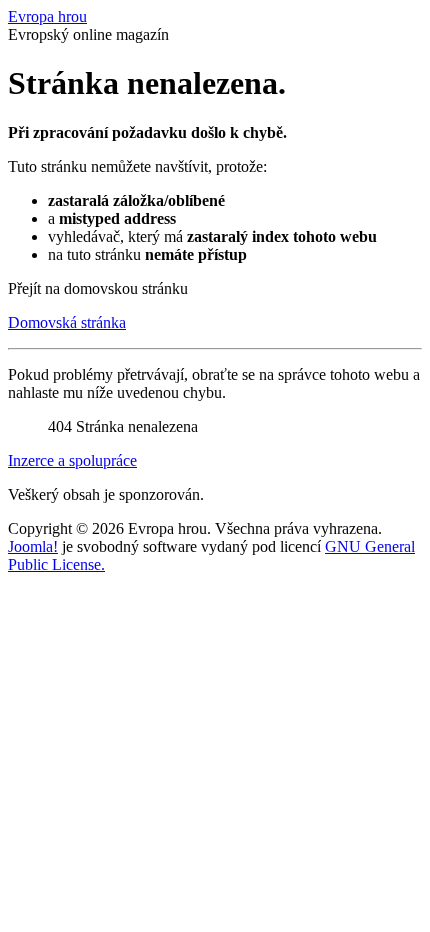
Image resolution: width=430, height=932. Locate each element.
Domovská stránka (67, 322)
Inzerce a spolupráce (72, 460)
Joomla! (33, 546)
